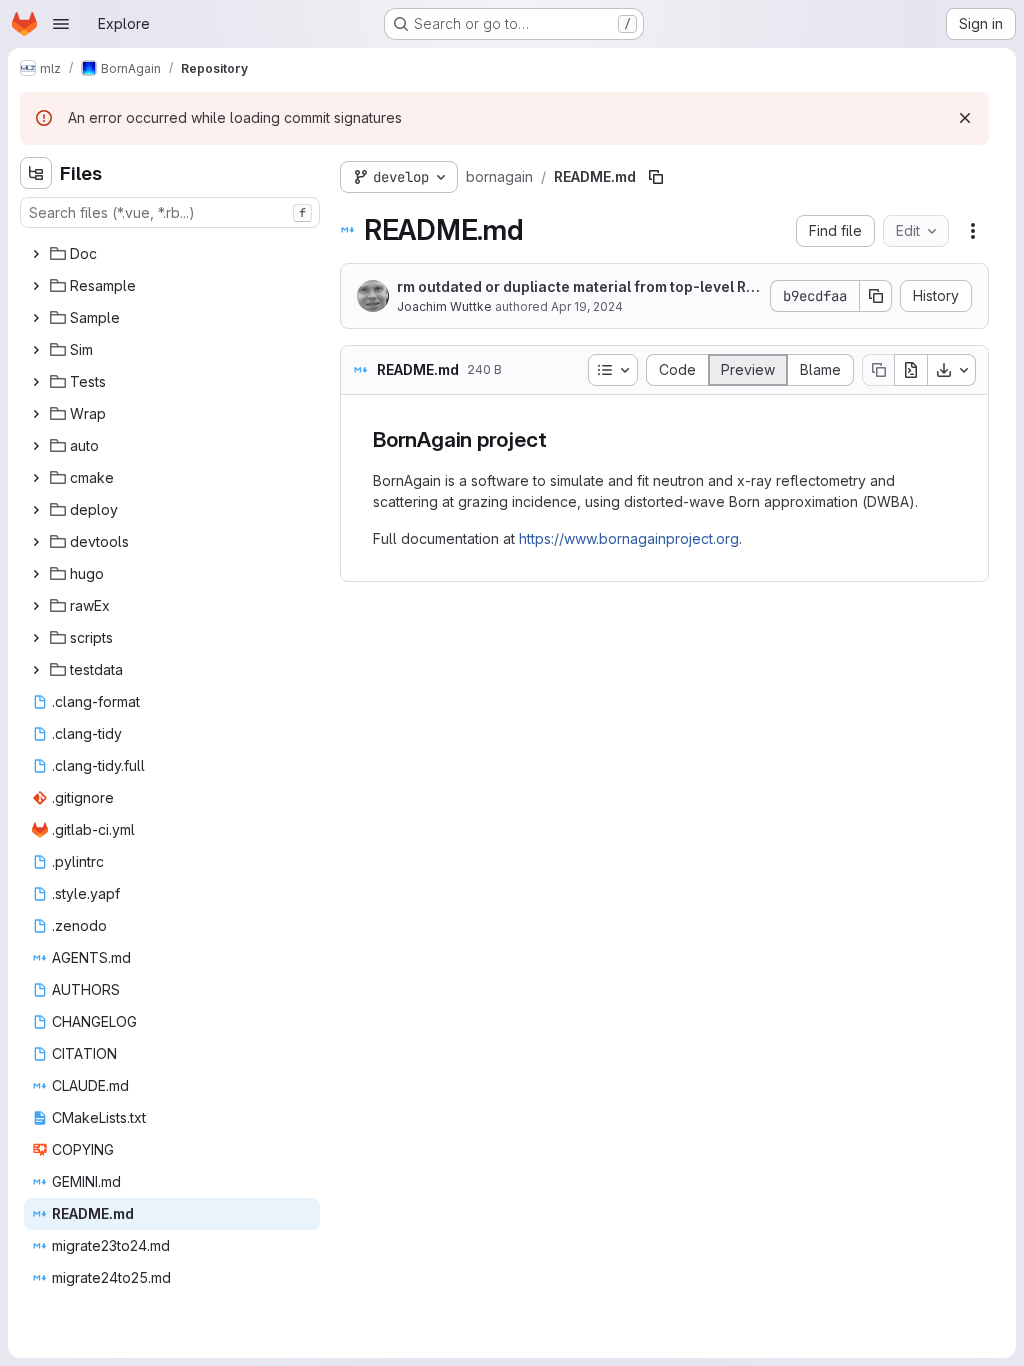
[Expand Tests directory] (36, 382)
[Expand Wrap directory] (36, 414)
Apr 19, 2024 (587, 306)
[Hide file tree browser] (36, 173)
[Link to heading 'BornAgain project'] (557, 439)
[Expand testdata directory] (36, 670)
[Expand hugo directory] (36, 574)
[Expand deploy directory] (36, 510)
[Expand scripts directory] (36, 638)
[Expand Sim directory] (36, 350)
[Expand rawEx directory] (36, 606)
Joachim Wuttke (444, 306)
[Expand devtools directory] (36, 542)
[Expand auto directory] (36, 446)
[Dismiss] (965, 118)
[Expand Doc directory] (36, 254)
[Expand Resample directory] (36, 286)
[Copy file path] (656, 177)
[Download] (952, 370)
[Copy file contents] (878, 370)
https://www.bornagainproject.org (629, 538)
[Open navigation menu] (61, 24)
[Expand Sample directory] (36, 318)
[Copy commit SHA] (876, 296)
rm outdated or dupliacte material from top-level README (575, 287)
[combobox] (170, 212)
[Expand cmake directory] (36, 478)
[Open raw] (911, 370)
